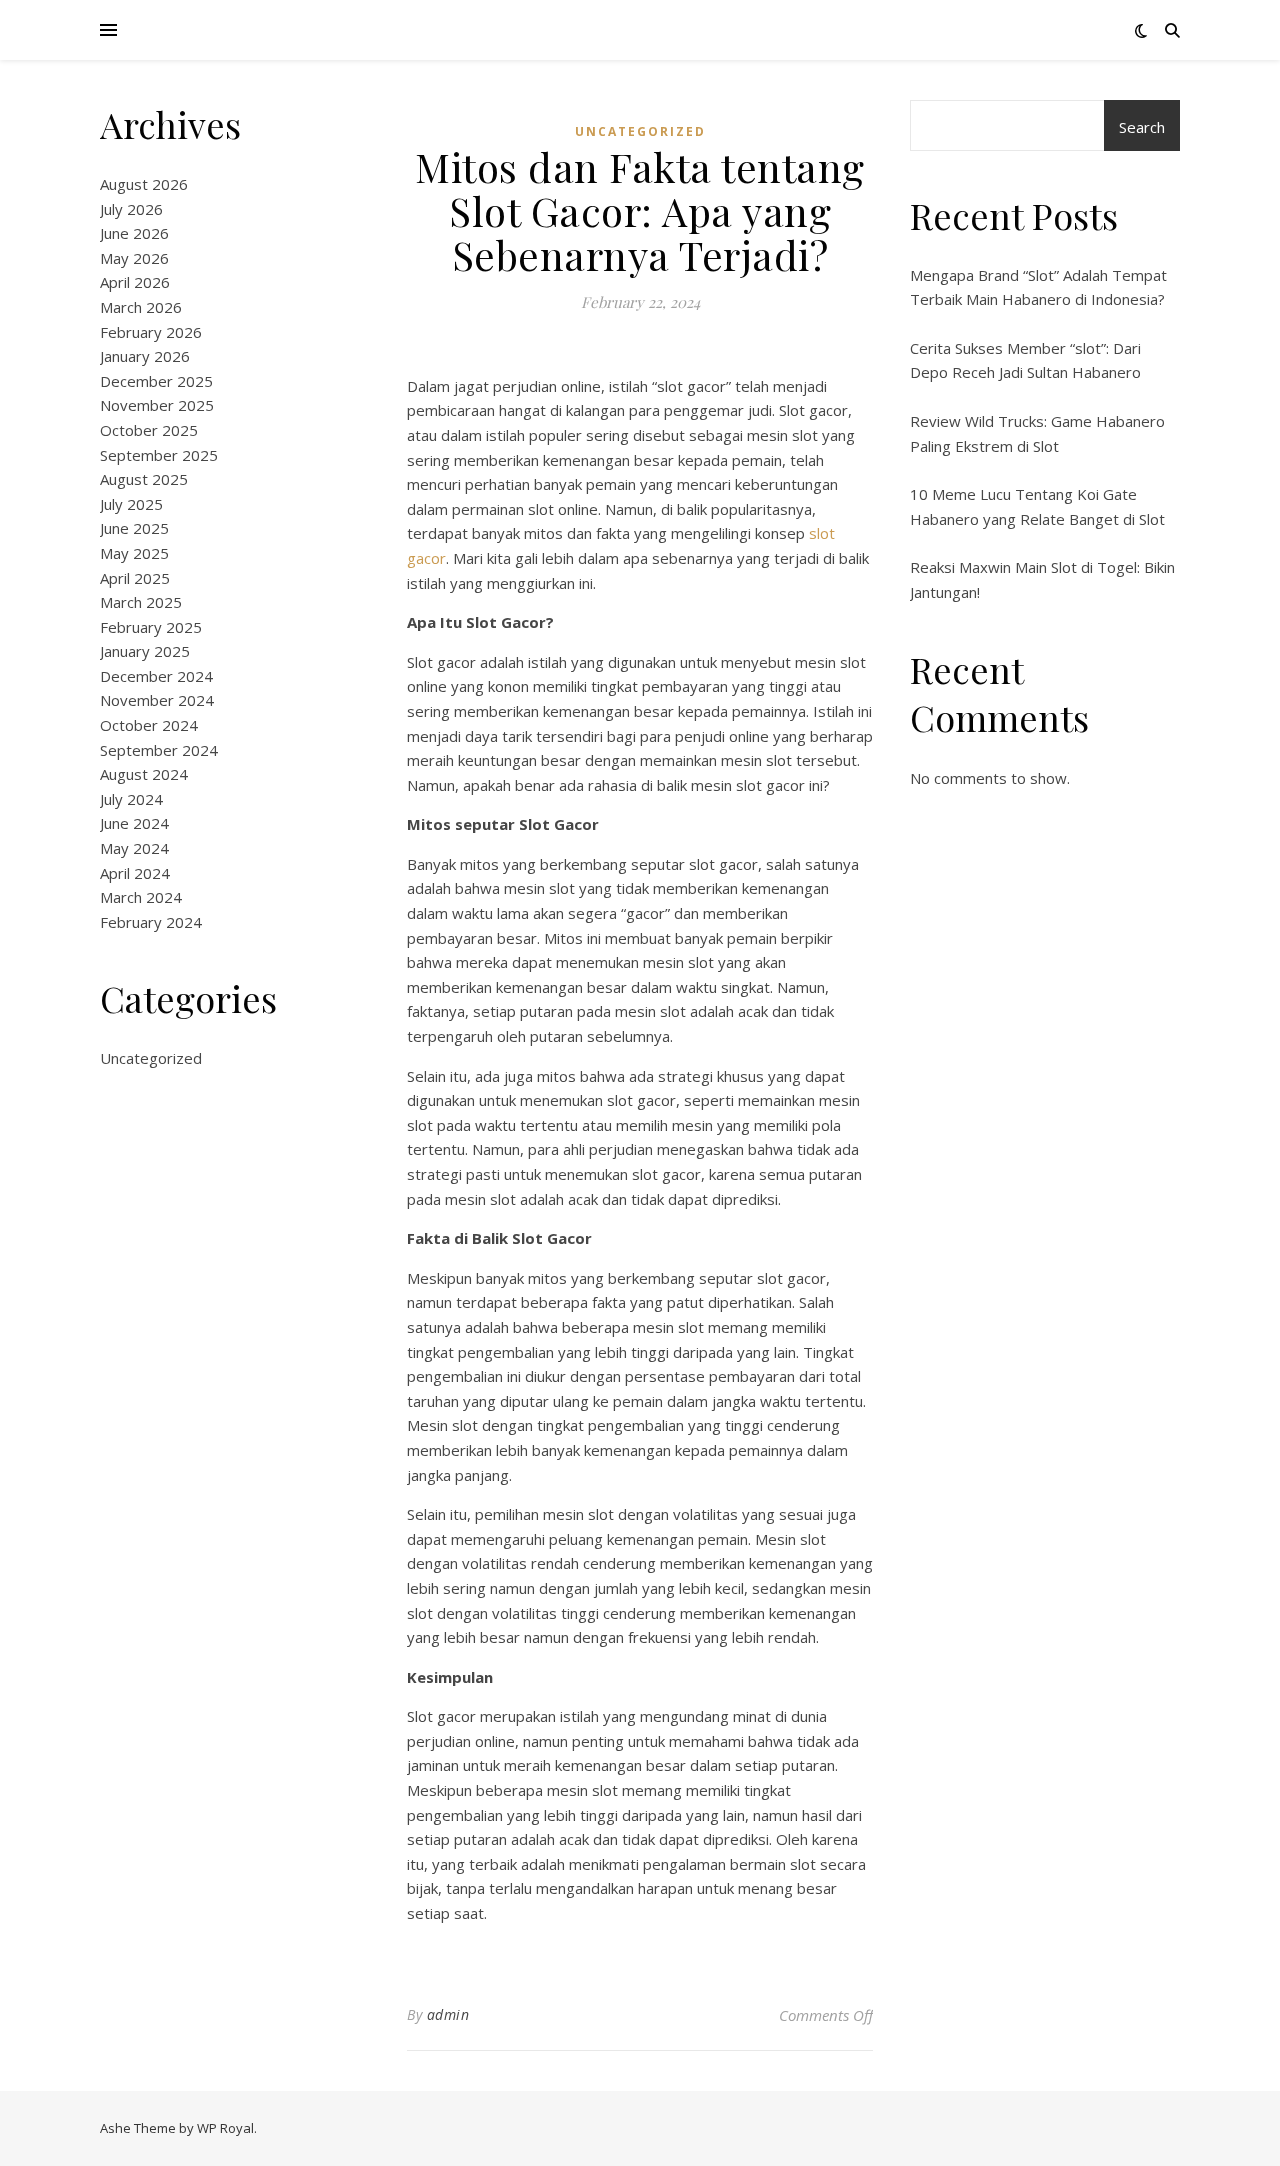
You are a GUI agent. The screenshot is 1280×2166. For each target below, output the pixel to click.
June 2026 (134, 233)
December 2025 (156, 381)
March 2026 (141, 307)
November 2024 (157, 700)
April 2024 (135, 873)
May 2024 (134, 848)
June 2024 (134, 823)
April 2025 (135, 578)
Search (1142, 127)
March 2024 (141, 897)
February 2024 (151, 922)
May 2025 (134, 553)
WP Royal (225, 2128)
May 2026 (134, 258)
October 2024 (149, 725)
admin (448, 2014)
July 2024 (131, 799)
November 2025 (157, 405)
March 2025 (141, 602)
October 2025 (149, 430)
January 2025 (145, 651)
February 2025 (151, 627)
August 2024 (144, 774)
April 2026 (135, 282)
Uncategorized (151, 1058)
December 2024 (156, 676)
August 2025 (144, 479)
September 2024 (159, 750)
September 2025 (159, 455)
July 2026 (131, 209)
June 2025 (134, 528)
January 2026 (145, 356)
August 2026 (144, 184)
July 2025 (131, 504)
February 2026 (151, 332)
